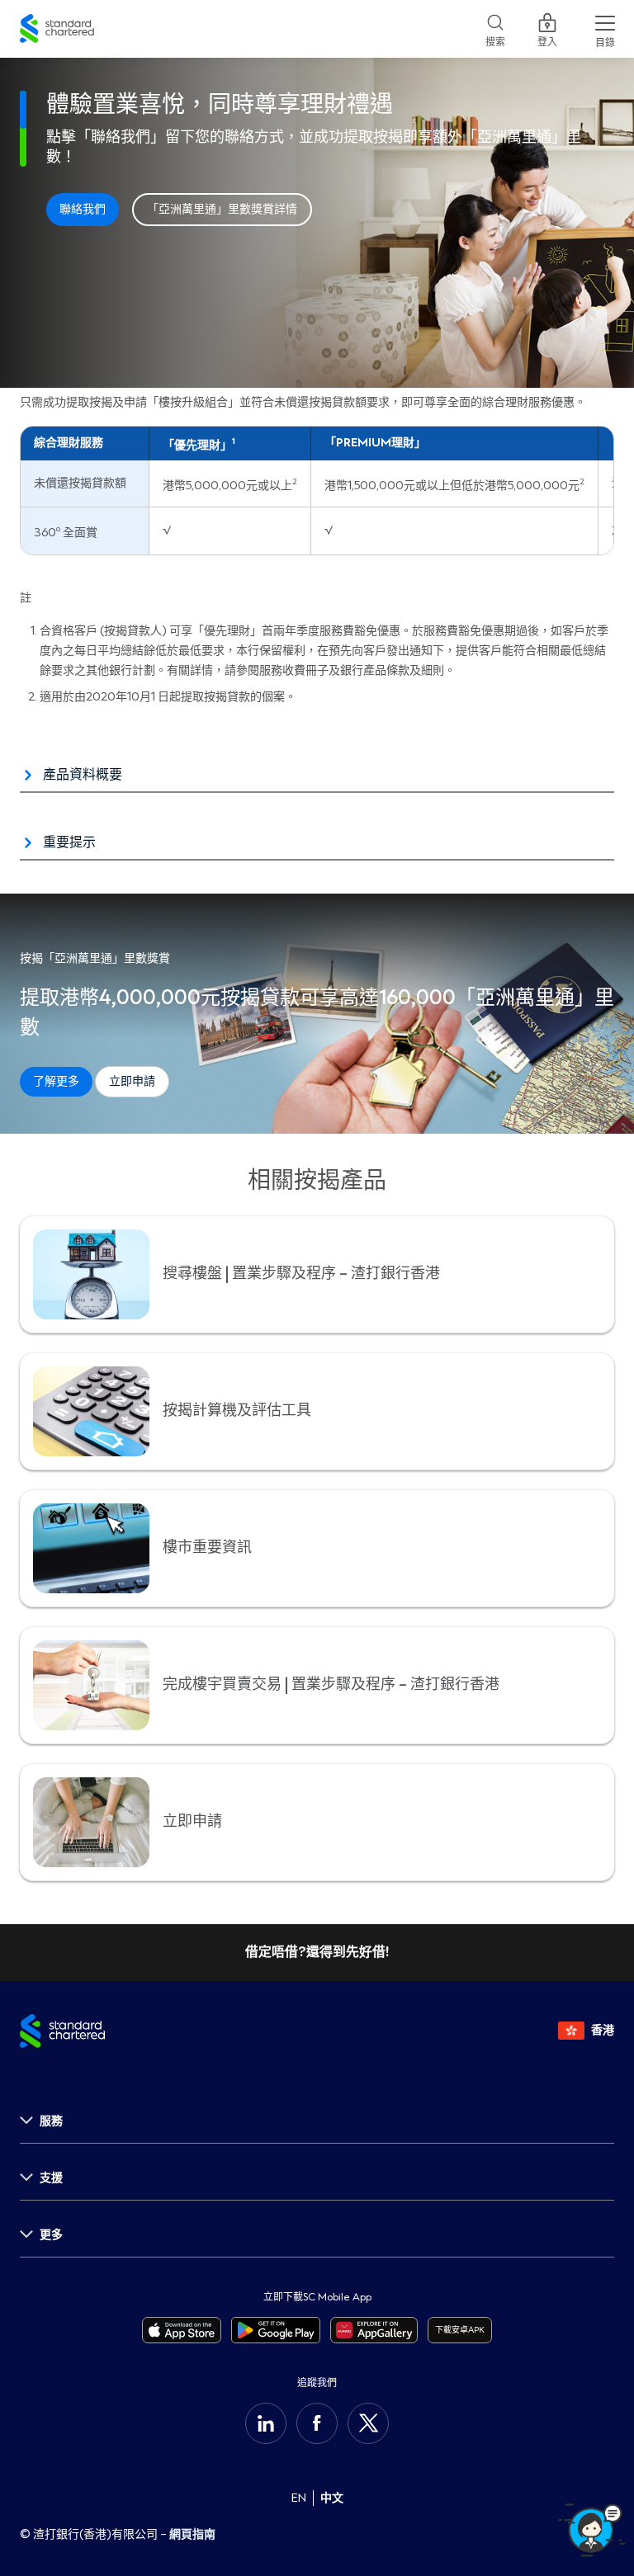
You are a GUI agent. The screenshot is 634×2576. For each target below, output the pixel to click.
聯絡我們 (83, 210)
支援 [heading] (51, 2178)
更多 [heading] (51, 2235)
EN (299, 2498)
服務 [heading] (51, 2121)
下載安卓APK (460, 2330)
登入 (547, 39)
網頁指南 (192, 2534)
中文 (332, 2498)
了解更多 (56, 1082)
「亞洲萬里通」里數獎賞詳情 (222, 210)
